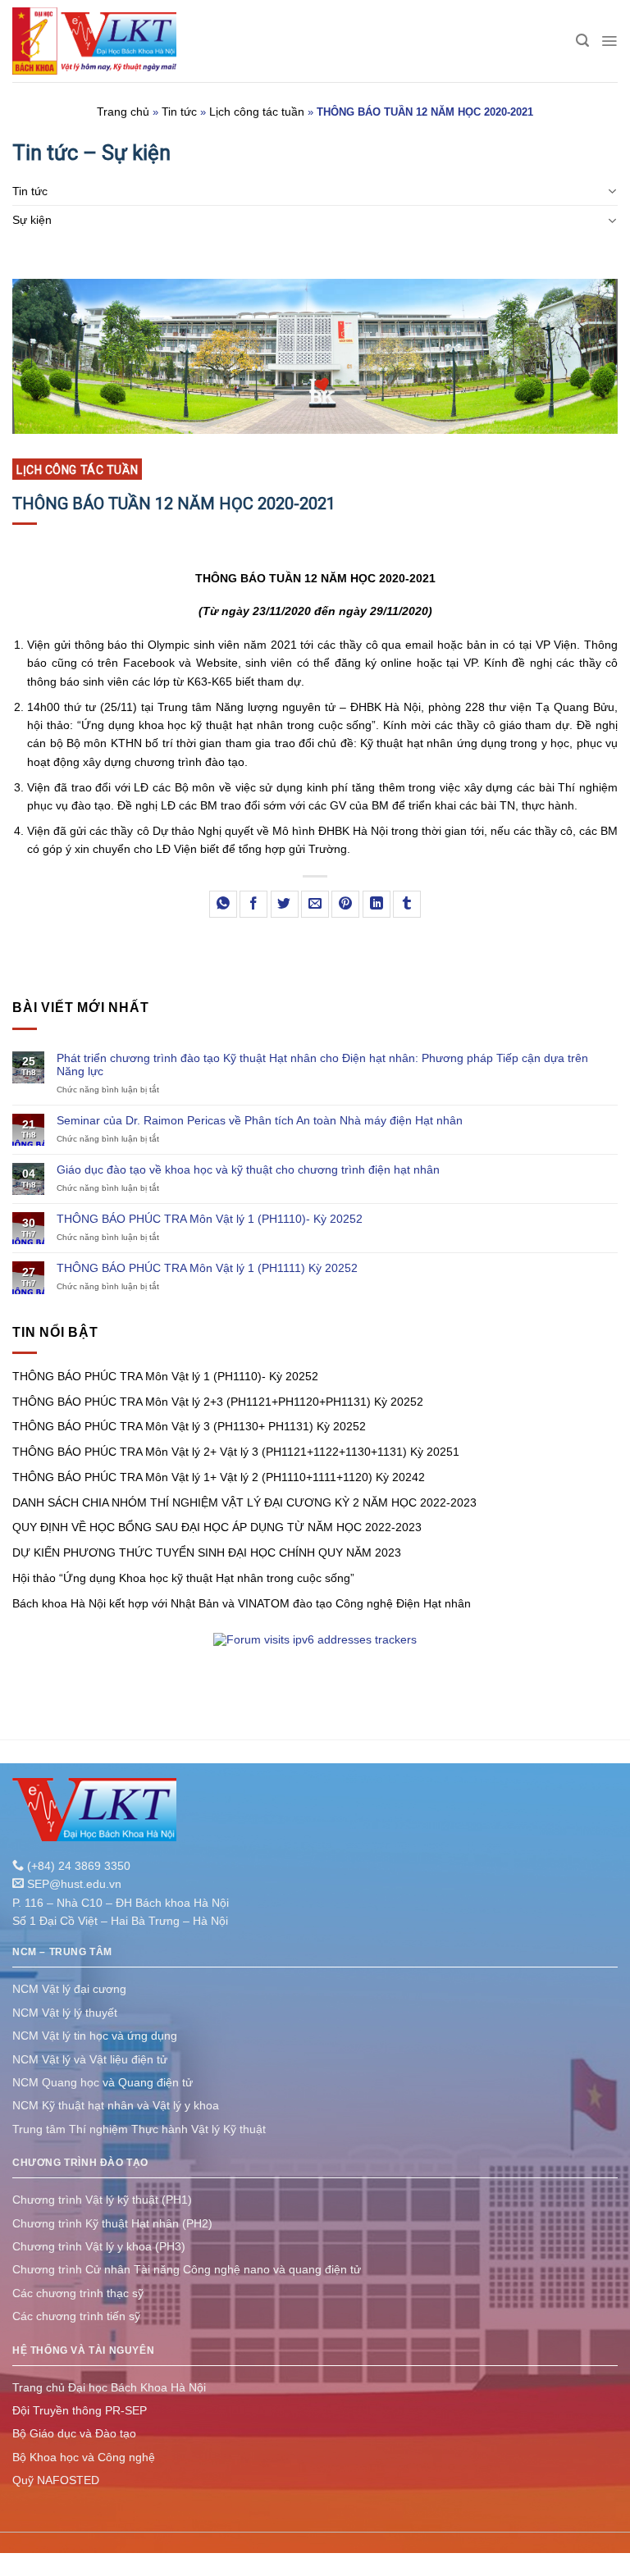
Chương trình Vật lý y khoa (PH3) (99, 2246)
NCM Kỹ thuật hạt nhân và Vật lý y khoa (116, 2105)
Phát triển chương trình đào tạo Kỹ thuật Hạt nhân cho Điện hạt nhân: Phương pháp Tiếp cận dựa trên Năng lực (322, 1065)
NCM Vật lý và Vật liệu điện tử (90, 2059)
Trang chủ (123, 112)
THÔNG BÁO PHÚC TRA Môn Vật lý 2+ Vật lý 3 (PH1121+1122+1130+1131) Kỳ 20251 (236, 1452)
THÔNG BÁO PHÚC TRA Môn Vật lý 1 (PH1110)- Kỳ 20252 (210, 1219)
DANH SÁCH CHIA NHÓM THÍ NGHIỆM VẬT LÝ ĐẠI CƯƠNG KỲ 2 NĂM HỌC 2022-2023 (244, 1502)
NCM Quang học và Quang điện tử (103, 2082)
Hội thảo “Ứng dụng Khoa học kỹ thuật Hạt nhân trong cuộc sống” (183, 1578)
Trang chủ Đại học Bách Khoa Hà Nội (109, 2387)
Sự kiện (32, 220)
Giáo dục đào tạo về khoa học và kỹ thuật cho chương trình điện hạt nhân (248, 1169)
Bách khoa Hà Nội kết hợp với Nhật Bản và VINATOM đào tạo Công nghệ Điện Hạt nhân (242, 1603)
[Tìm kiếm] (582, 41)
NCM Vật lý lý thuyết (65, 2013)
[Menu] (609, 41)
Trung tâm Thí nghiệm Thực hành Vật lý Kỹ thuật (139, 2129)
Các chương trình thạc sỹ (78, 2293)
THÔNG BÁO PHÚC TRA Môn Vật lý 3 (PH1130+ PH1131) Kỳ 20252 (189, 1426)
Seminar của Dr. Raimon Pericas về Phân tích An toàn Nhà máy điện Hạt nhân (260, 1120)
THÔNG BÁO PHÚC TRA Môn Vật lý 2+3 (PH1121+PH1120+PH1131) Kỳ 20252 (218, 1402)
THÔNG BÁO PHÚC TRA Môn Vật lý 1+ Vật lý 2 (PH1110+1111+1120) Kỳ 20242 (219, 1477)
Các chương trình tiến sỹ (76, 2316)
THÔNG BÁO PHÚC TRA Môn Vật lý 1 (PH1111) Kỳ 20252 (207, 1268)
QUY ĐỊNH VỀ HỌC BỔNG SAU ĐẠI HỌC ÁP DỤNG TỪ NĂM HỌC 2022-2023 (217, 1527)
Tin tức (179, 112)
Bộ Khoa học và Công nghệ (84, 2457)
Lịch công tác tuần (257, 112)
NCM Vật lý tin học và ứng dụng (95, 2036)
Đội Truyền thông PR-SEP (80, 2410)
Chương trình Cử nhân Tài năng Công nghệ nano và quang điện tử (187, 2269)
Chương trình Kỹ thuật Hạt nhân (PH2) (112, 2223)
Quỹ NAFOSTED (56, 2480)
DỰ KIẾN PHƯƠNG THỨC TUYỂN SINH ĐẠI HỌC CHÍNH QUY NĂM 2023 (207, 1552)
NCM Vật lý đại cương (69, 1989)
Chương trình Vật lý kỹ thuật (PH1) (102, 2200)
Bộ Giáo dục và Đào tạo (74, 2433)
